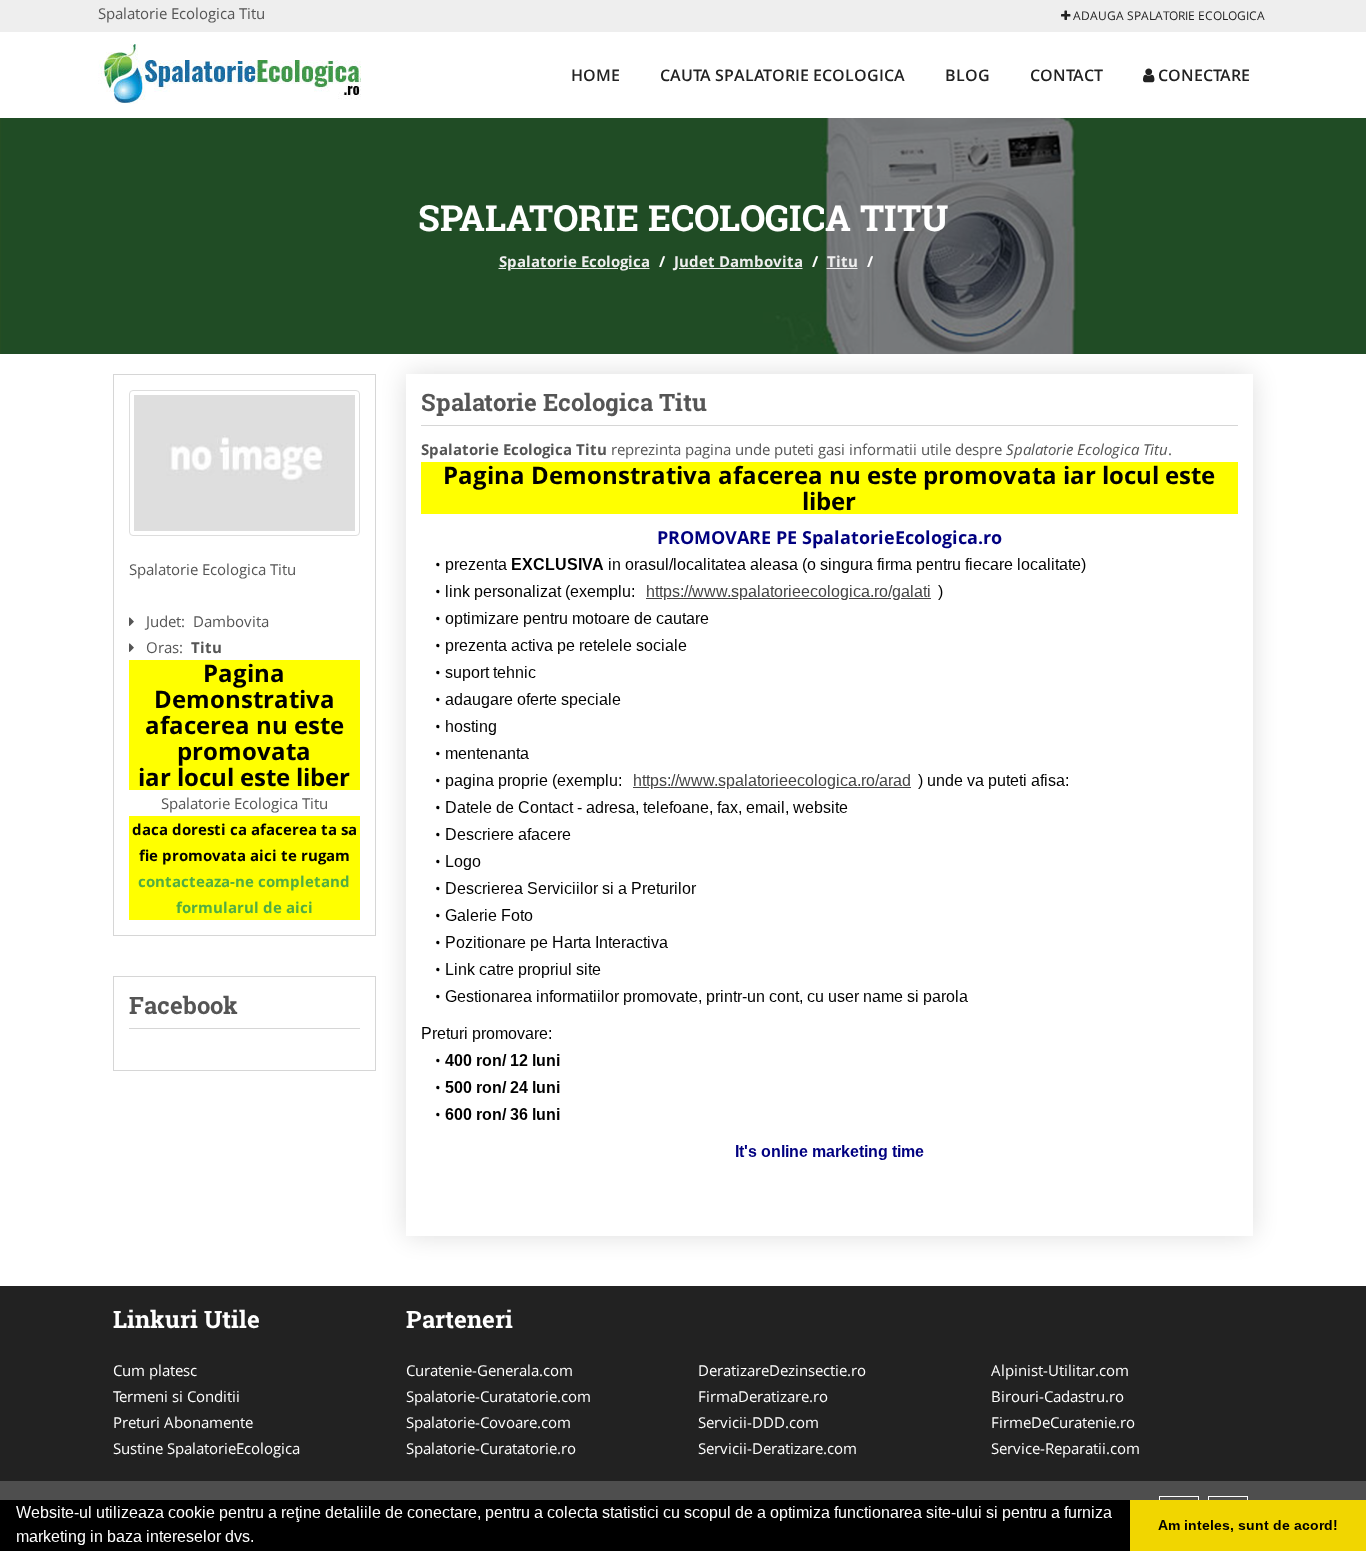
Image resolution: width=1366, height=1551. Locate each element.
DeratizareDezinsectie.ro (782, 1370)
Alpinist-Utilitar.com (1060, 1370)
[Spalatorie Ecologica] (229, 72)
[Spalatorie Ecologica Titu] (244, 463)
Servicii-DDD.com (758, 1422)
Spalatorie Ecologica (574, 261)
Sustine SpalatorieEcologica (206, 1448)
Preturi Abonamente (183, 1422)
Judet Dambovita (738, 261)
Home (595, 75)
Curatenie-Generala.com (489, 1370)
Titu (842, 261)
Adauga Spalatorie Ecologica (1167, 15)
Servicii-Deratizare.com (777, 1448)
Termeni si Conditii (176, 1396)
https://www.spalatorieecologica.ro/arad (772, 780)
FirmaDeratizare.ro (763, 1396)
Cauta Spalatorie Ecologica (782, 75)
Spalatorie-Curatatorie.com (498, 1396)
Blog (967, 75)
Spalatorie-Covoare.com (488, 1422)
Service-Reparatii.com (1065, 1448)
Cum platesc (155, 1370)
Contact (1066, 75)
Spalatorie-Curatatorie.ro (491, 1448)
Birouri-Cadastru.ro (1057, 1396)
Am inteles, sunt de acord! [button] (1248, 1525)
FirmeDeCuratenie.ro (1063, 1422)
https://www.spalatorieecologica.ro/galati (788, 591)
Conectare (1202, 75)
